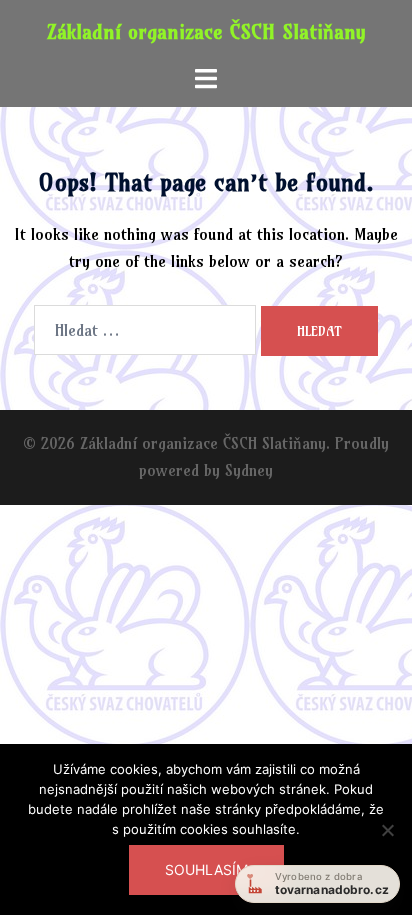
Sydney (249, 470)
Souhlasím (206, 869)
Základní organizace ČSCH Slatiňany (206, 31)
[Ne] (387, 842)
